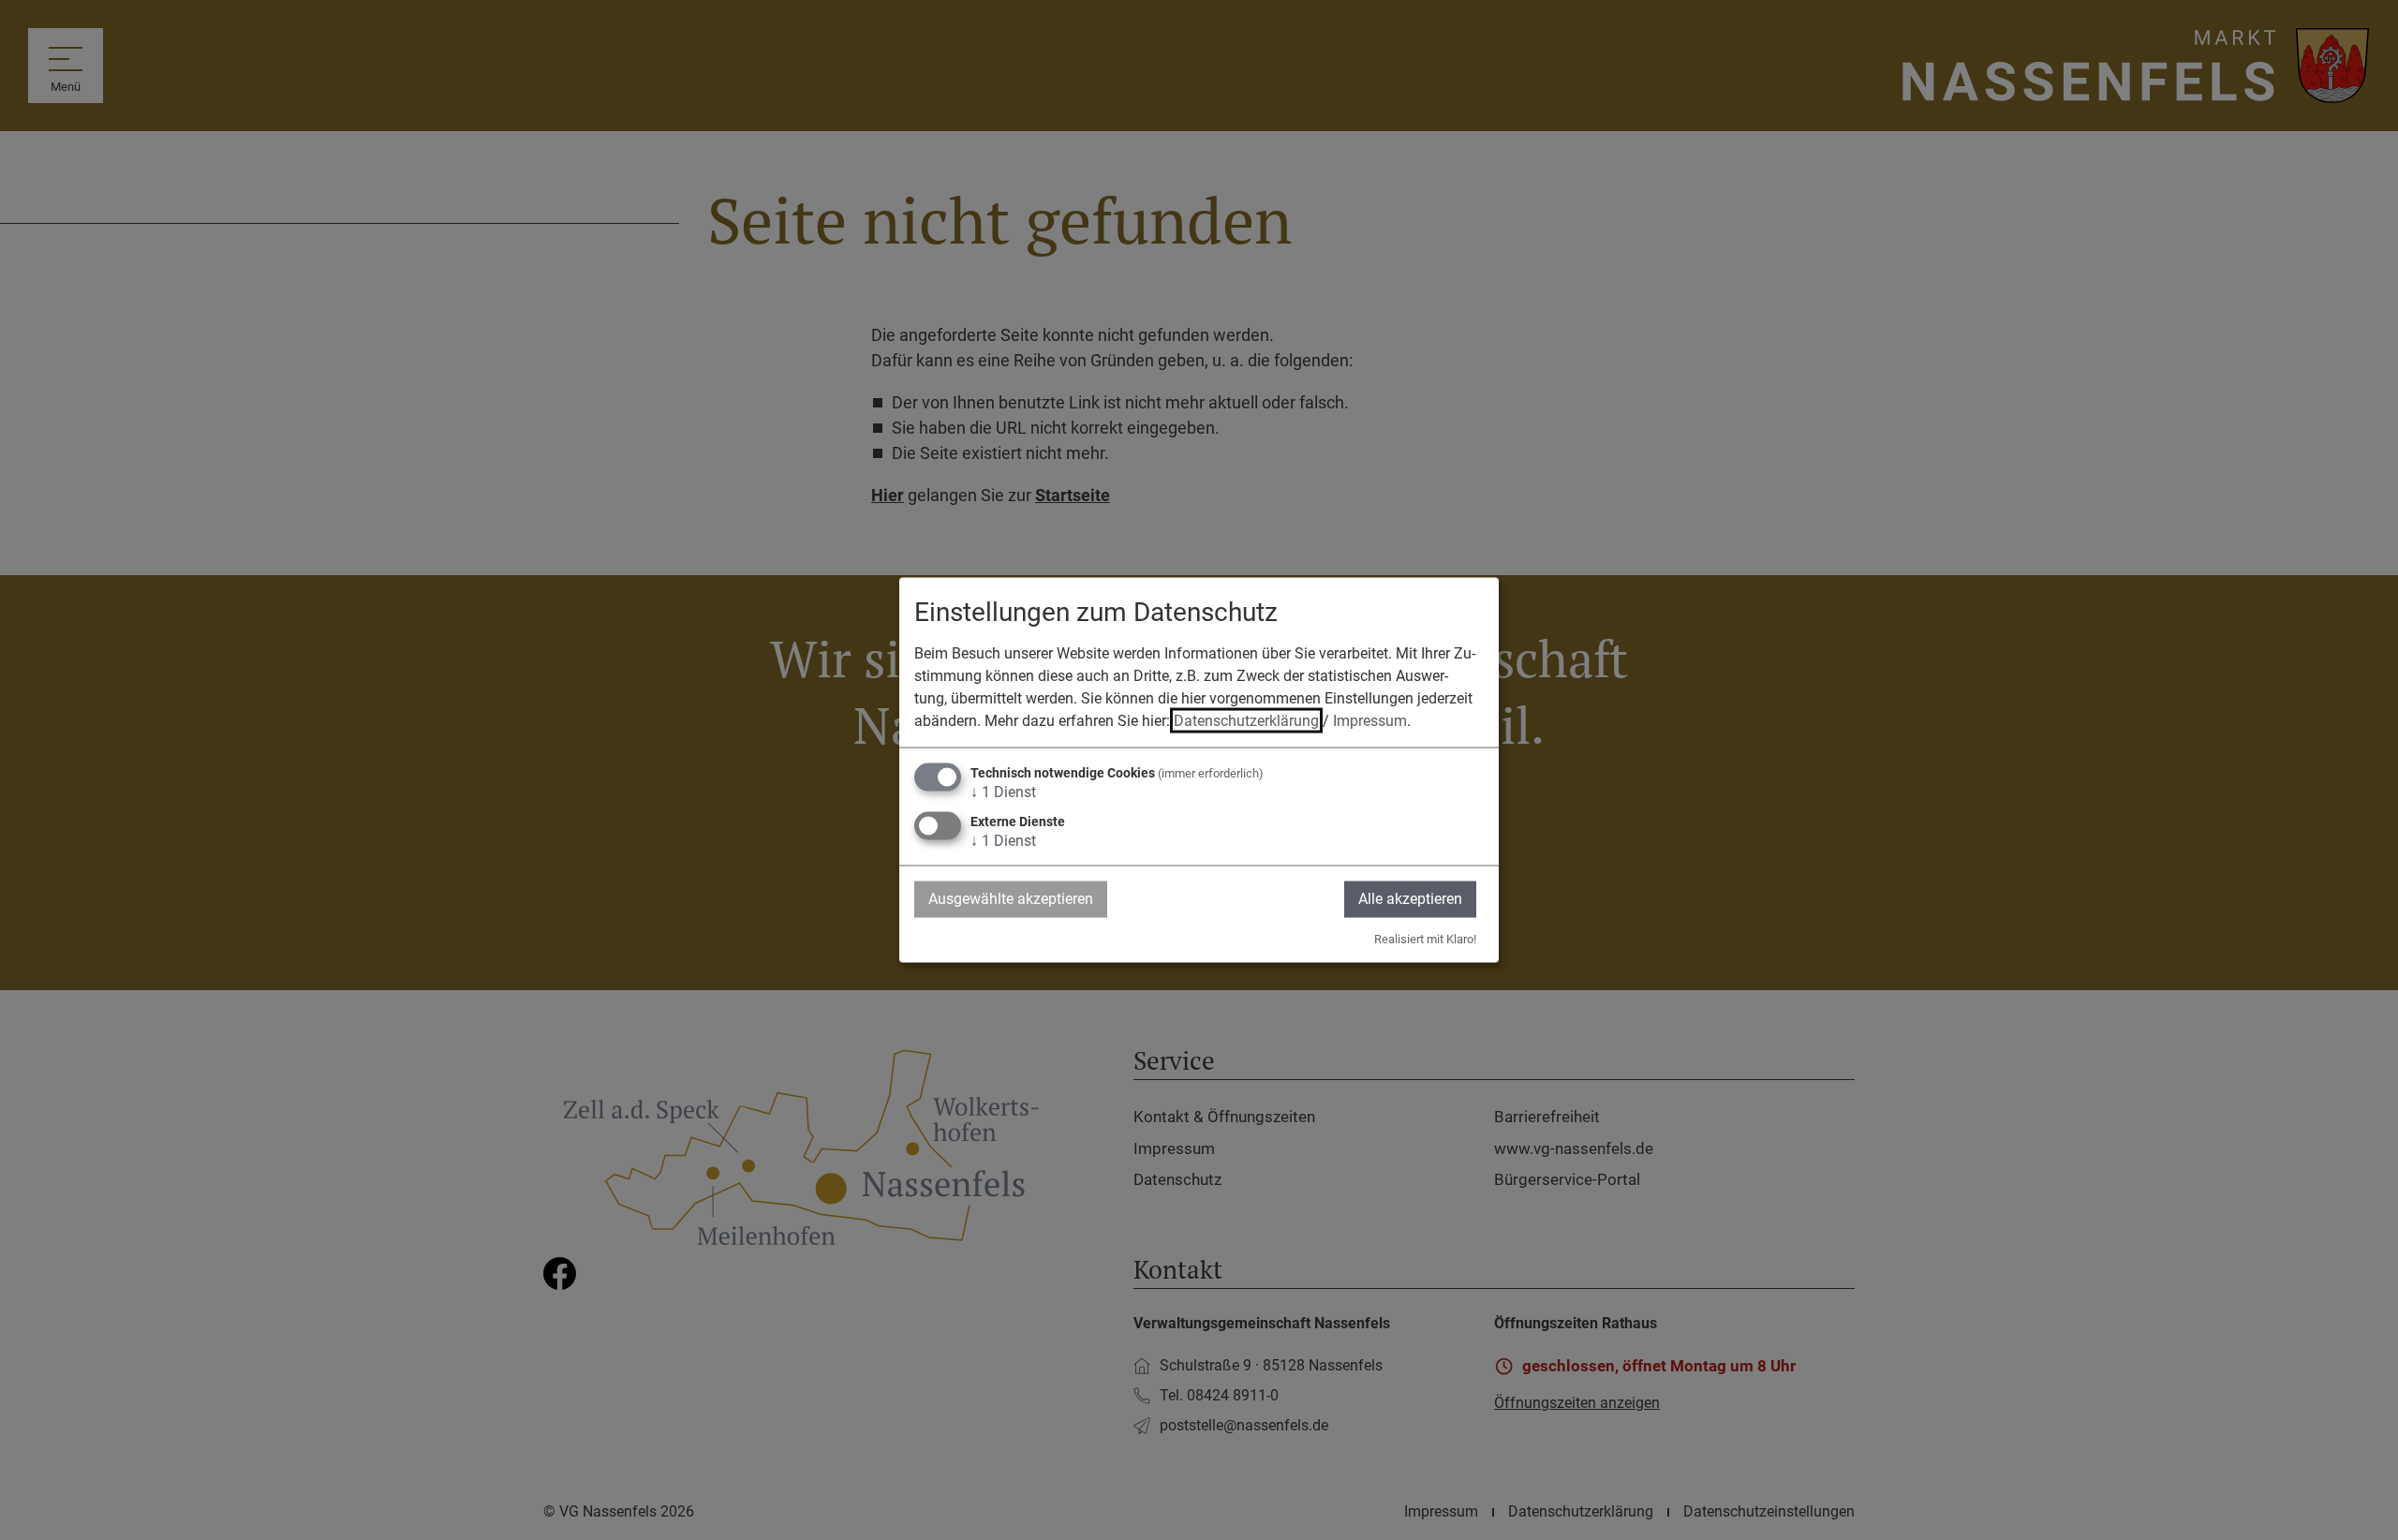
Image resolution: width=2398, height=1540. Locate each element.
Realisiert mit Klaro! (1425, 938)
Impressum (1370, 721)
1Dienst (1003, 792)
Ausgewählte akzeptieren (1011, 899)
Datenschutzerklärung (1246, 721)
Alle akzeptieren (1410, 899)
